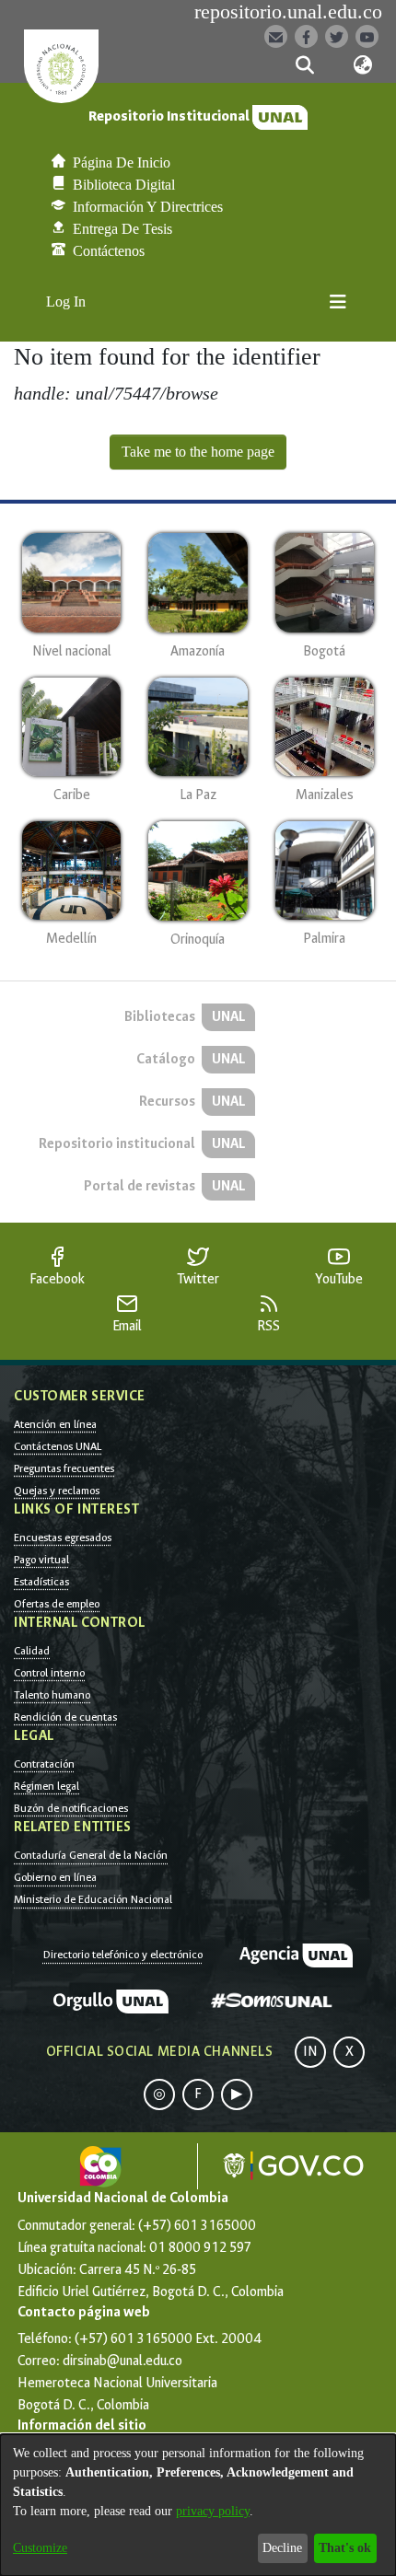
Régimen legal (47, 1786)
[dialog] (198, 2505)
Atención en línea (55, 1424)
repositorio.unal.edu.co (288, 12)
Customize (40, 2548)
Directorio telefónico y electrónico (123, 1955)
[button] (304, 65)
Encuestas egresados (63, 1537)
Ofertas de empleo (57, 1604)
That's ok (345, 2548)
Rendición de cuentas (65, 1717)
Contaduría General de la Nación (91, 1855)
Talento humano (52, 1695)
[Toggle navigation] (338, 302)
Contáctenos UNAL (58, 1446)
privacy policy (213, 2511)
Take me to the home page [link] (198, 452)
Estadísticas (41, 1582)
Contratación (44, 1764)
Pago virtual (41, 1560)
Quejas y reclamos (57, 1491)
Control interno (49, 1673)
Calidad (32, 1651)
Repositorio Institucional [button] (170, 116)
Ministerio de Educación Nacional (93, 1899)
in (310, 2052)
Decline (282, 2548)
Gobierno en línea (55, 1877)
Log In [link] (67, 302)
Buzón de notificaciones (71, 1808)
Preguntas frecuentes (64, 1468)
